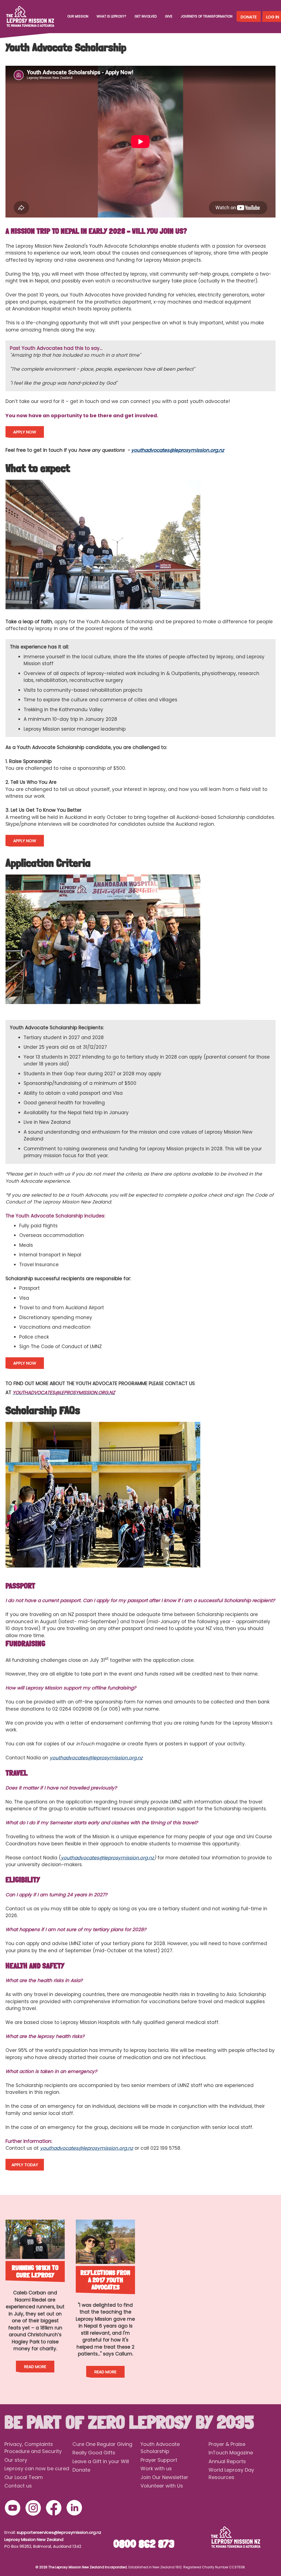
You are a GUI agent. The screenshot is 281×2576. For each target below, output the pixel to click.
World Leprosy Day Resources (231, 2474)
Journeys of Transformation (206, 16)
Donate (249, 17)
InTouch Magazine (231, 2453)
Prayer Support (159, 2460)
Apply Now (25, 432)
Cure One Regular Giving (102, 2444)
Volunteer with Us (162, 2486)
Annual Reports (227, 2461)
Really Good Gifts (94, 2453)
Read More (35, 2367)
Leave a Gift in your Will (101, 2461)
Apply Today (25, 2165)
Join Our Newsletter (164, 2477)
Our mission (78, 16)
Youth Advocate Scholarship (160, 2448)
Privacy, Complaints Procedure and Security (33, 2448)
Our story (16, 2460)
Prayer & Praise (227, 2444)
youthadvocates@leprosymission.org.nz (178, 450)
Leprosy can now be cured (37, 2468)
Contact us (18, 2486)
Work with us (156, 2468)
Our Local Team (24, 2477)
